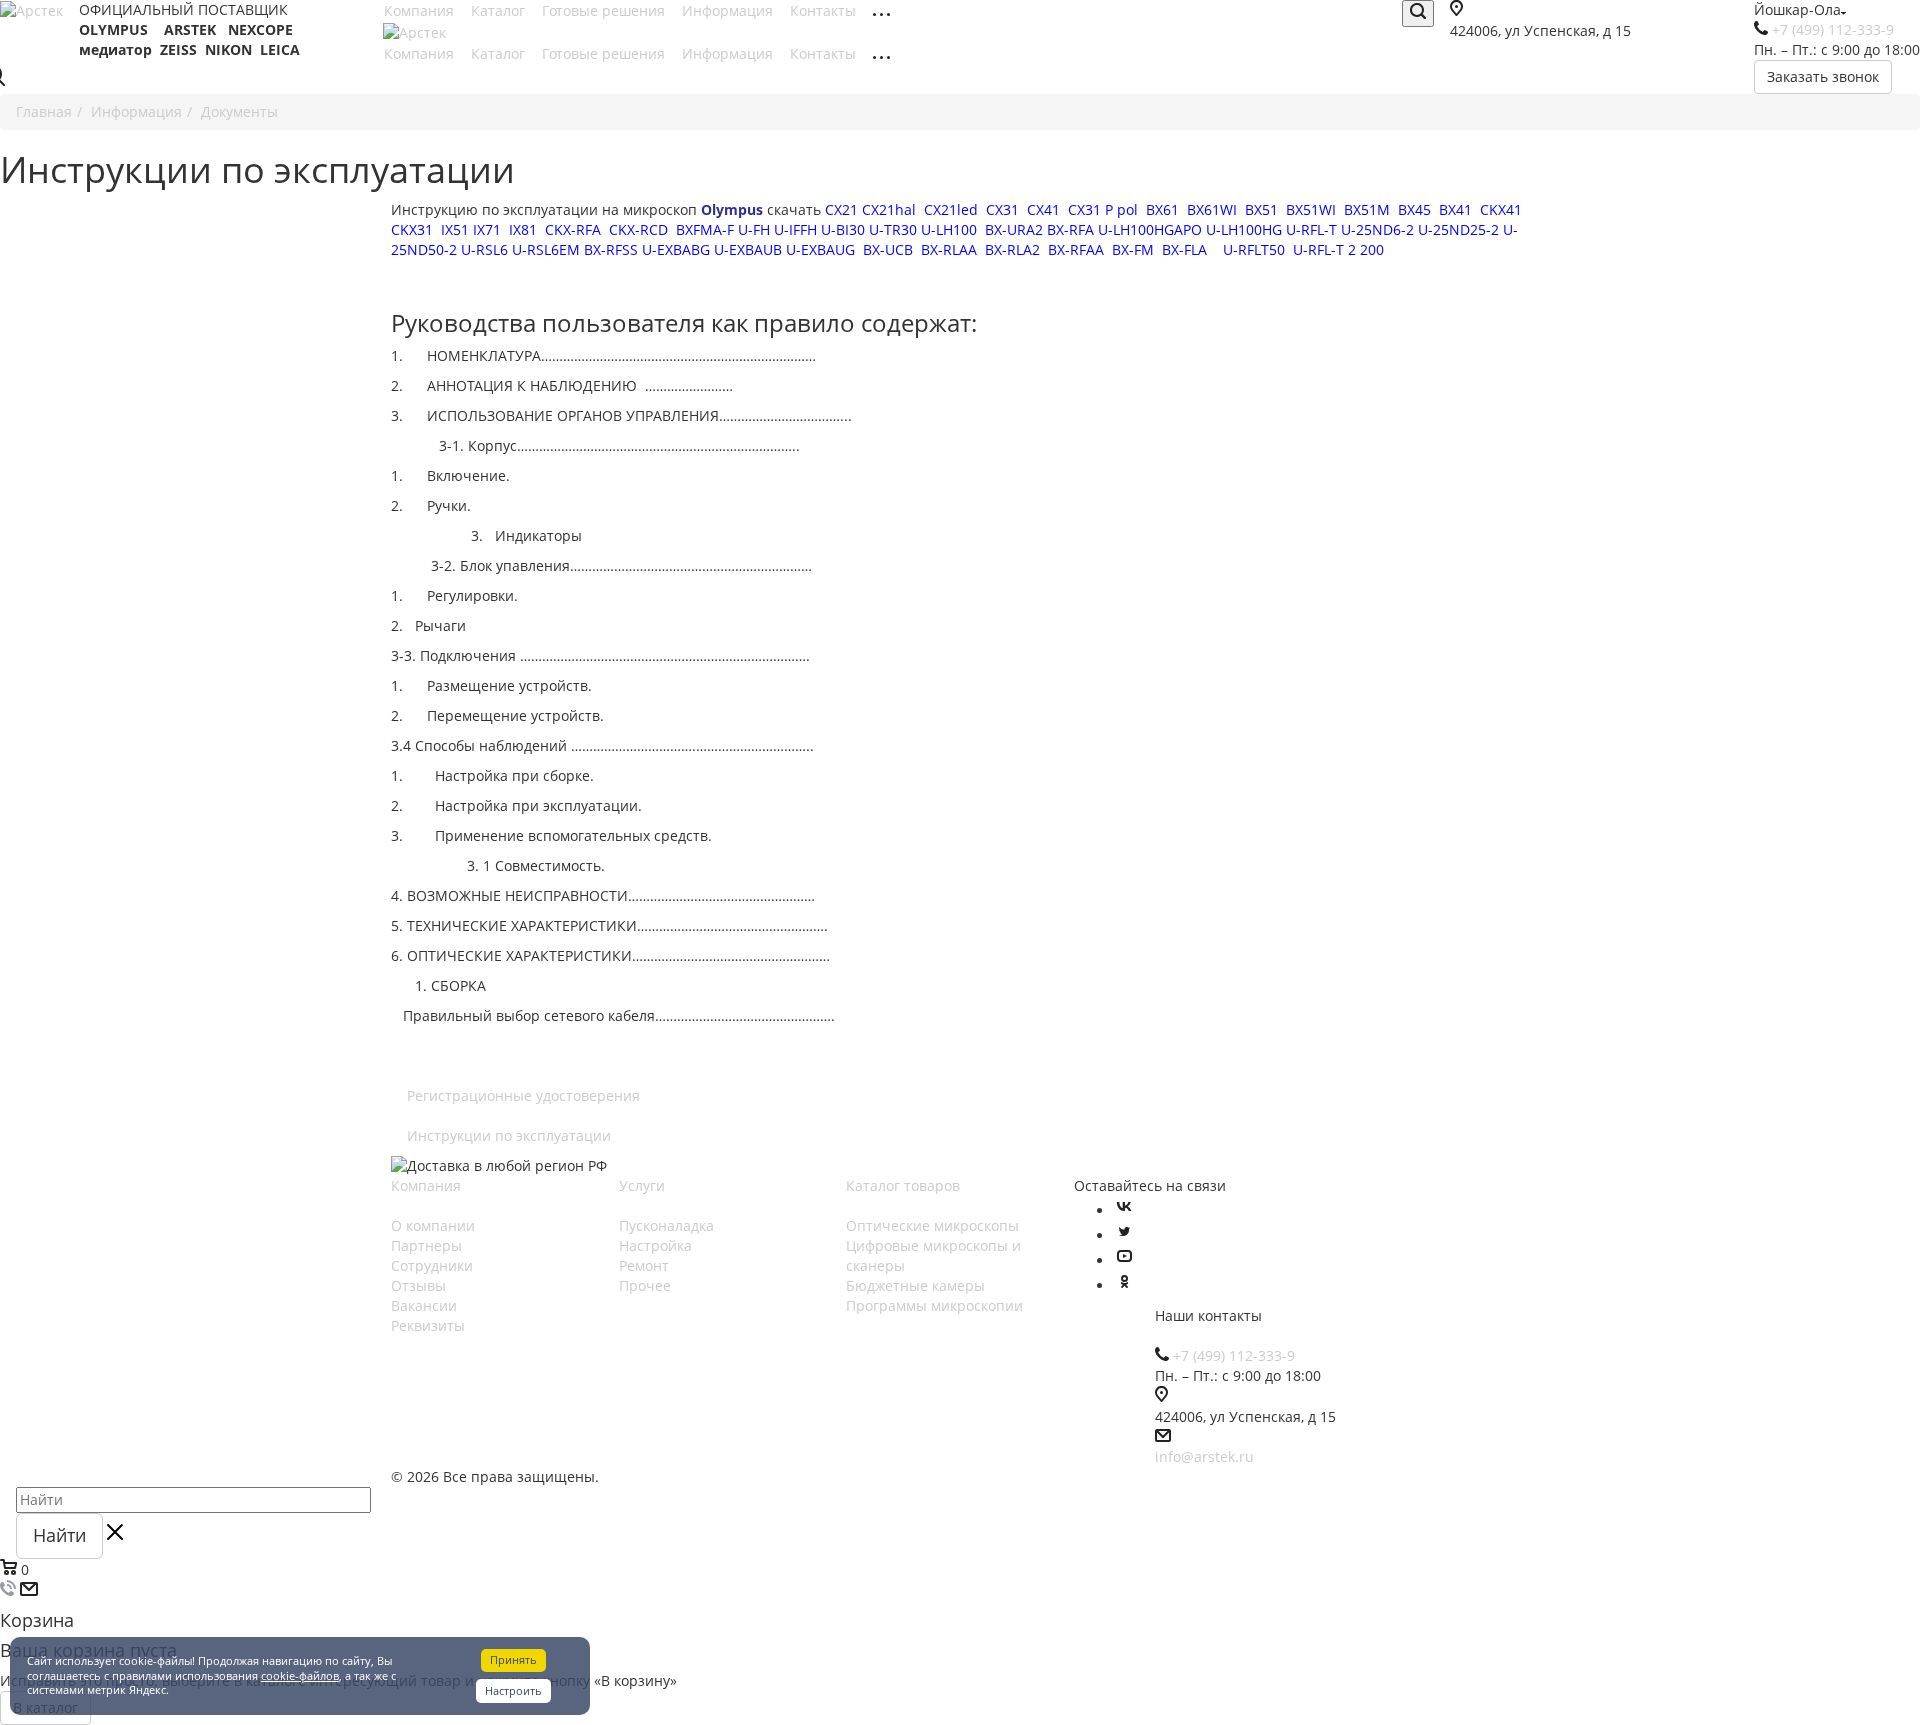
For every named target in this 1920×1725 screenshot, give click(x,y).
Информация (729, 10)
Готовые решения (605, 10)
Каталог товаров (903, 1185)
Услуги (642, 1185)
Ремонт (644, 1265)
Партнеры (426, 1245)
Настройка (655, 1245)
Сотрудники (432, 1265)
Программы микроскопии (934, 1305)
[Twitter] (1124, 1235)
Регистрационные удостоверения (523, 1095)
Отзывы (418, 1285)
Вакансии (424, 1305)
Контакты (825, 10)
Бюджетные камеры (915, 1285)
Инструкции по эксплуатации (509, 1135)
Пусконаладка (666, 1225)
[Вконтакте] (1124, 1210)
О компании (433, 1225)
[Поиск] (1418, 13)
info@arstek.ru (1204, 1456)
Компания (421, 10)
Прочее (645, 1285)
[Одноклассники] (1124, 1285)
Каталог (500, 10)
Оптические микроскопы (932, 1225)
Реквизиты (428, 1325)
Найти (59, 1535)
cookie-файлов (300, 1675)
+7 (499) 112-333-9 (1833, 29)
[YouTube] (1124, 1260)
